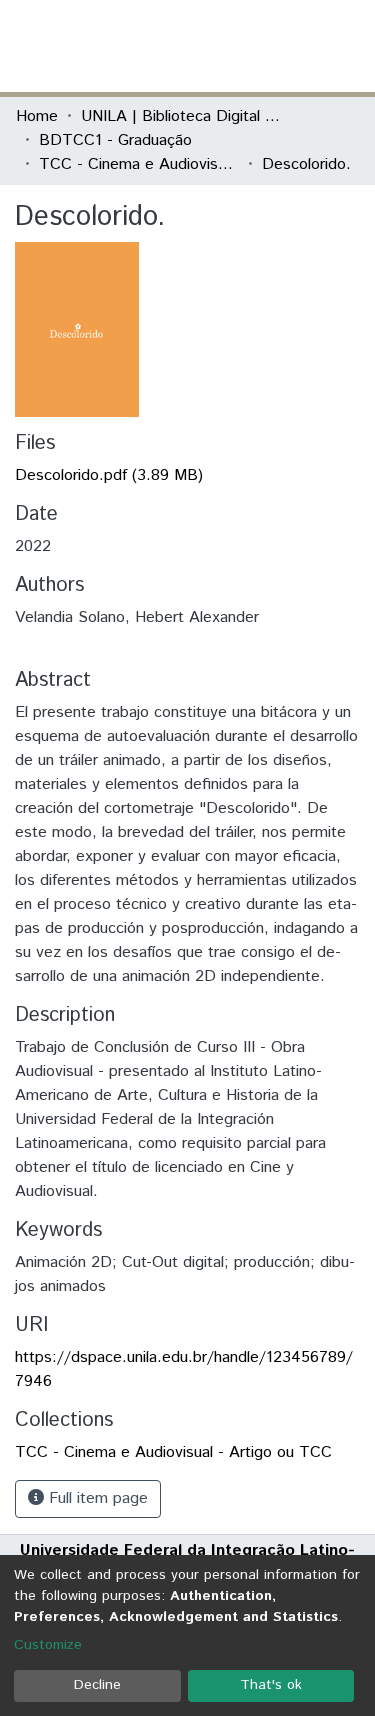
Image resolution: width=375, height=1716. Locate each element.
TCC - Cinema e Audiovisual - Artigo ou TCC (139, 164)
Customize (48, 1645)
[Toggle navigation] (347, 46)
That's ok (271, 1685)
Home (37, 116)
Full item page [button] (96, 1498)
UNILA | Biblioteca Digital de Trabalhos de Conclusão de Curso (181, 116)
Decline (97, 1685)
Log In (284, 45)
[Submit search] (213, 46)
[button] (242, 46)
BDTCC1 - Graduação (115, 140)
